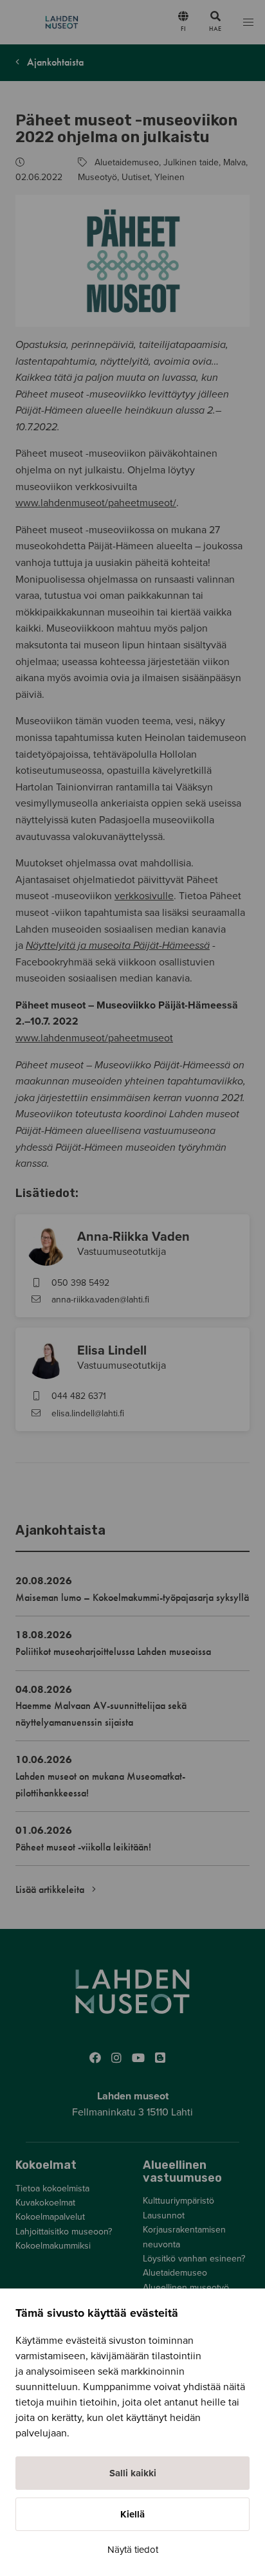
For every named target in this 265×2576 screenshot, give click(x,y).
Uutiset (136, 177)
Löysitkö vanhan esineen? (194, 2259)
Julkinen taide (191, 162)
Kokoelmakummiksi (53, 2246)
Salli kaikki (133, 2473)
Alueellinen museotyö (186, 2288)
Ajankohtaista (54, 62)
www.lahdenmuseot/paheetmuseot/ (96, 503)
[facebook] (95, 2058)
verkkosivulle (144, 896)
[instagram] (116, 2058)
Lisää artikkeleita (51, 1889)
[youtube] (138, 2058)
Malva (234, 162)
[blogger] (160, 2058)
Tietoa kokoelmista (52, 2188)
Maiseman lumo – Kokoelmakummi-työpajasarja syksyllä (132, 1597)
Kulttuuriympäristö (178, 2201)
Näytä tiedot (133, 2550)
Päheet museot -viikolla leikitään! (83, 1847)
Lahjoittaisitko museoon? (64, 2232)
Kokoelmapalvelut (50, 2217)
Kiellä (132, 2514)
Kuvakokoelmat (45, 2203)
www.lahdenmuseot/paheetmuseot (94, 1038)
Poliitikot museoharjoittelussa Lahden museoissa (113, 1651)
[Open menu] (248, 22)
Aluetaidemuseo (127, 162)
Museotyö (97, 177)
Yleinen (169, 177)
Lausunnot (164, 2215)
